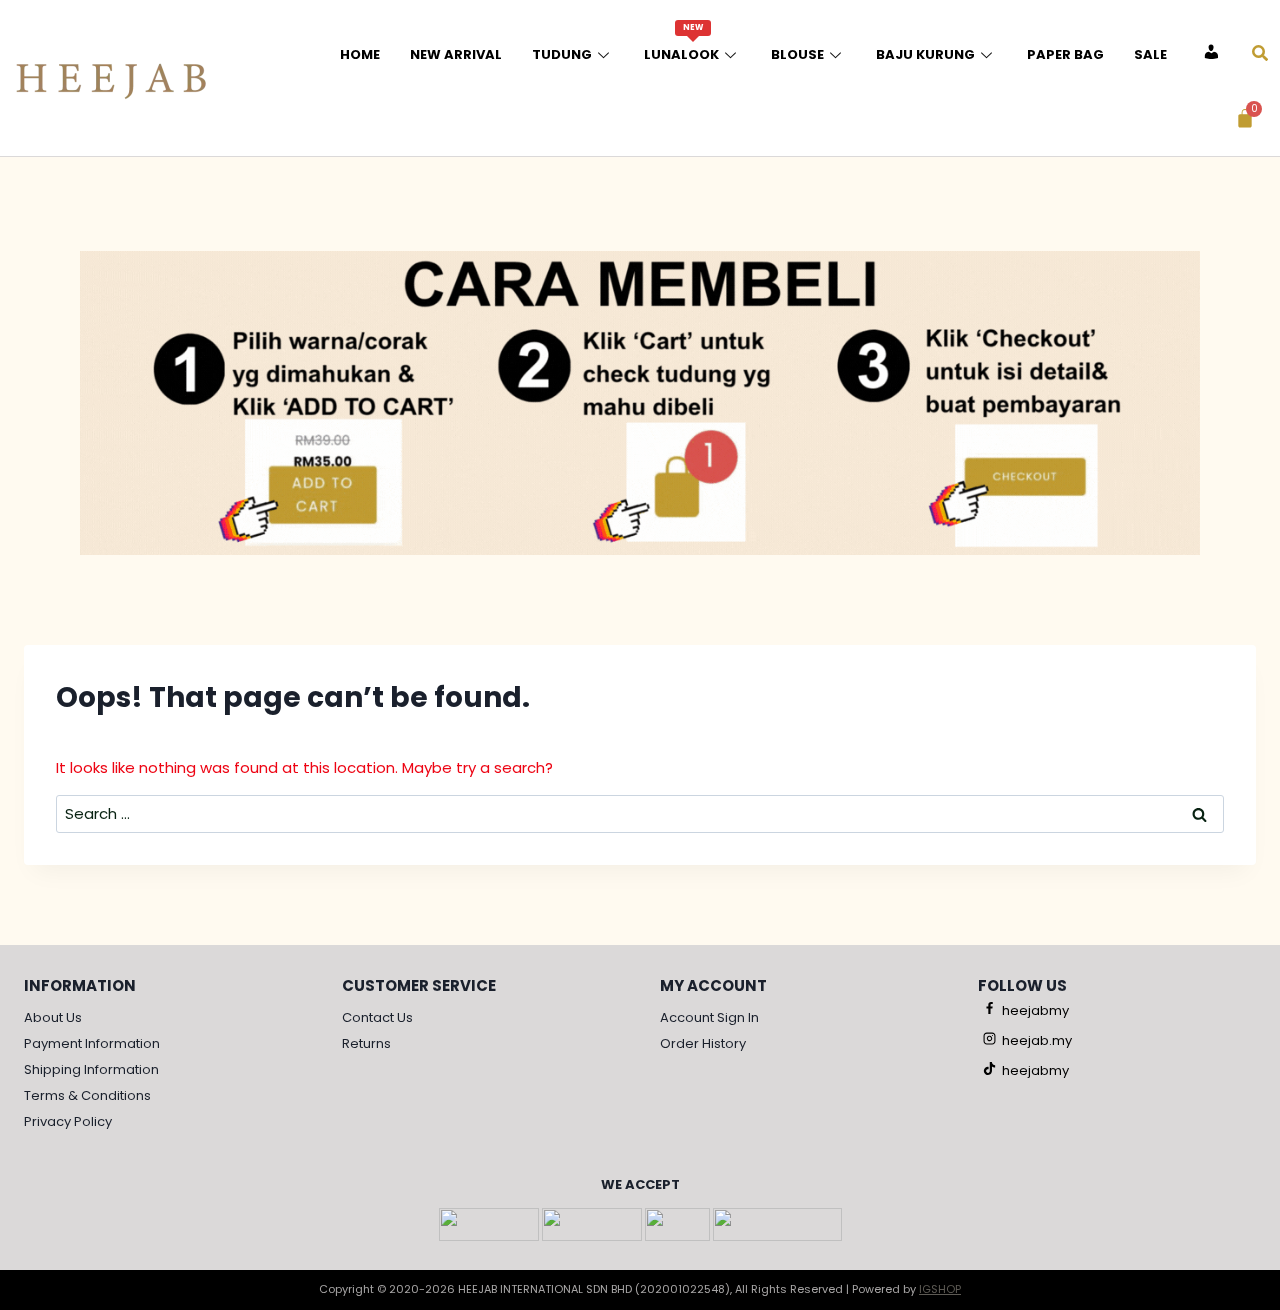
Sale (1150, 54)
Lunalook (681, 43)
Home (360, 54)
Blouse (797, 54)
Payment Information (92, 1043)
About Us (53, 1017)
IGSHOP (940, 1289)
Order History (703, 1043)
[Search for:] (640, 813)
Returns (366, 1043)
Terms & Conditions (87, 1095)
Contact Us (377, 1017)
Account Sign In (709, 1017)
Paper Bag (1065, 54)
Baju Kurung (925, 54)
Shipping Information (91, 1069)
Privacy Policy (68, 1121)
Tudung (562, 54)
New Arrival (456, 54)
